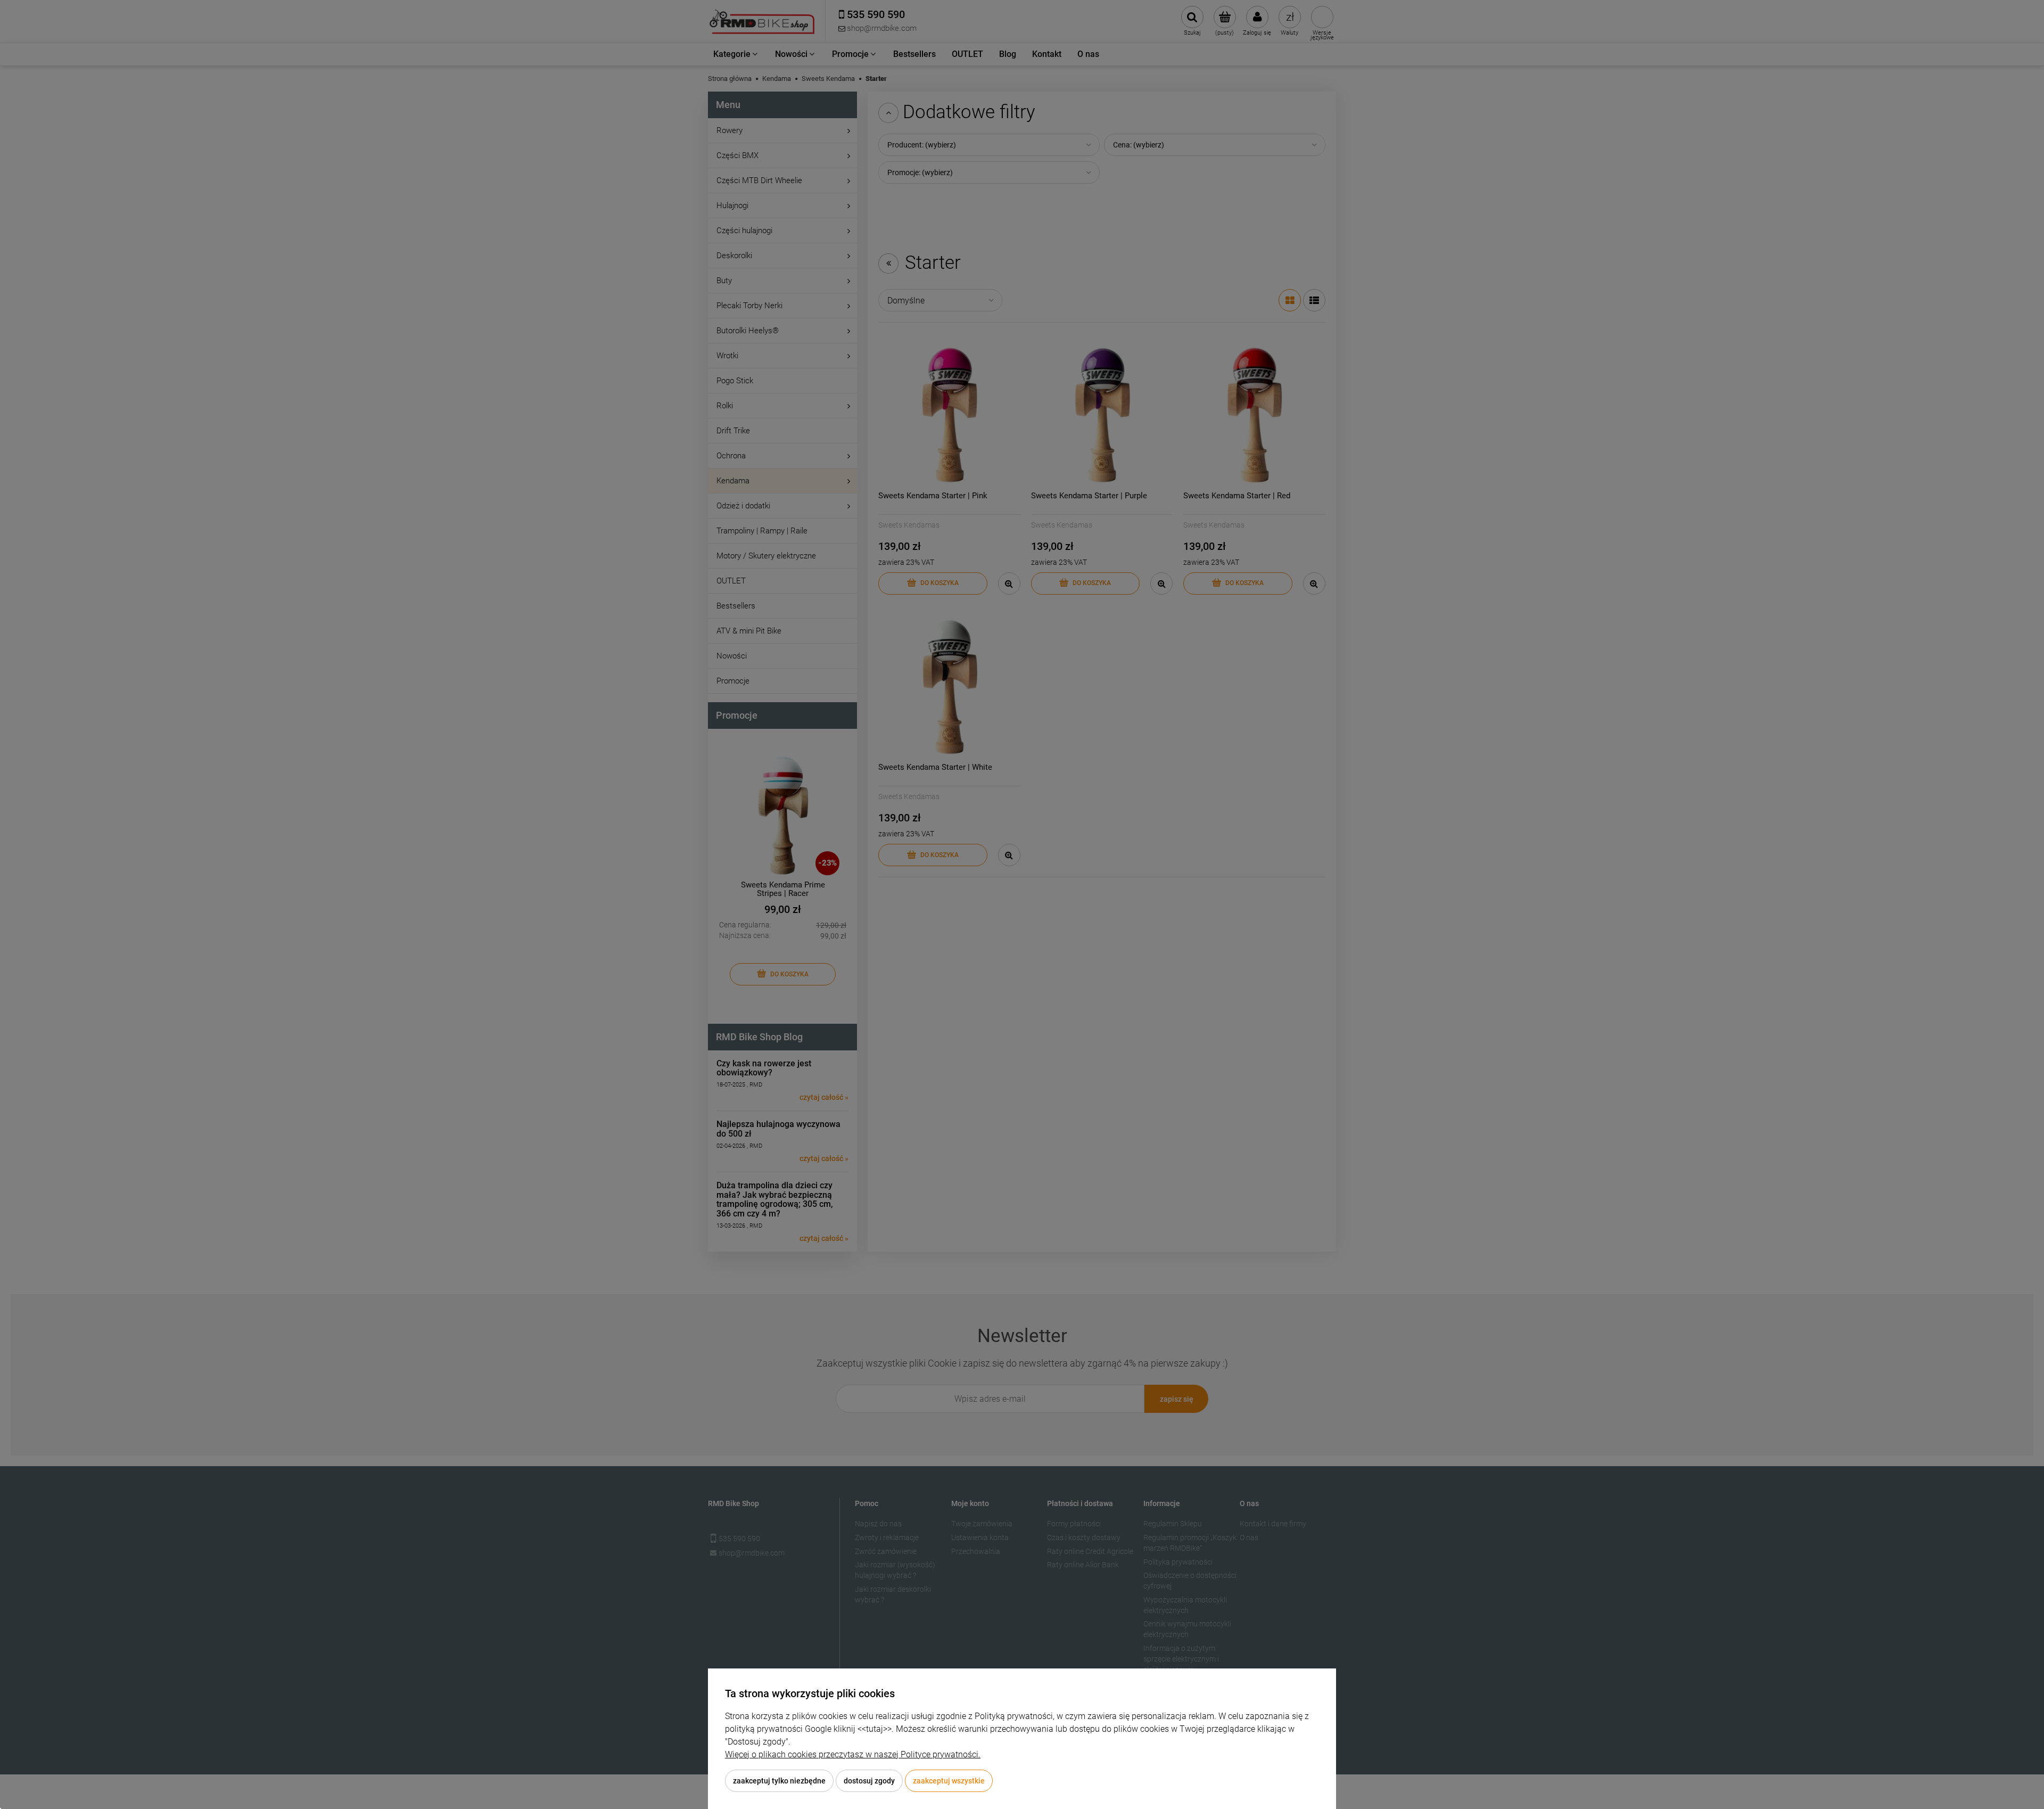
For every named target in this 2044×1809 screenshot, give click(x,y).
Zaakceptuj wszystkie (949, 1781)
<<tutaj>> (875, 1729)
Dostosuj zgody (869, 1781)
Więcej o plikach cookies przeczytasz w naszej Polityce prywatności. (853, 1754)
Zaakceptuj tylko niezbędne (779, 1781)
